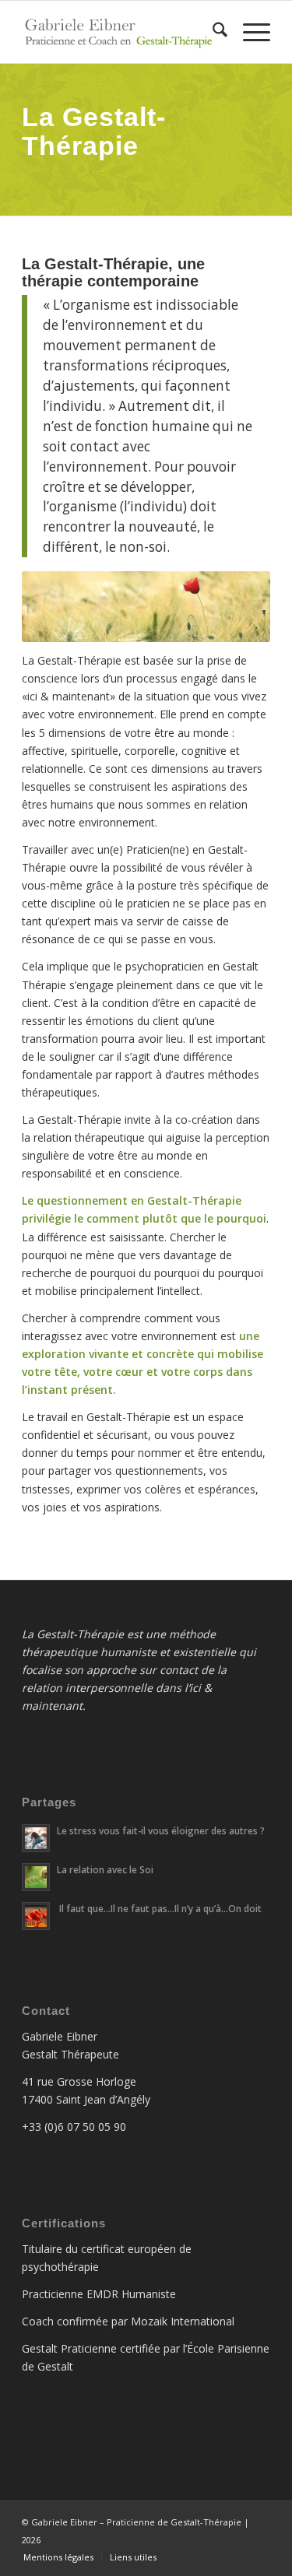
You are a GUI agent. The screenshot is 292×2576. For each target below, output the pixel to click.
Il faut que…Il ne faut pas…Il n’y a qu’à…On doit (159, 1908)
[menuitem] (212, 32)
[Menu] (249, 32)
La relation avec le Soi (105, 1869)
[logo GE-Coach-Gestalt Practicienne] (121, 32)
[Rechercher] (212, 32)
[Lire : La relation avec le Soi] (36, 1877)
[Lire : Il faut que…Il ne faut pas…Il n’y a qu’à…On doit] (36, 1916)
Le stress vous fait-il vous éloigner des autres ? (161, 1830)
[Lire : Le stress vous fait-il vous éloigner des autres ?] (36, 1838)
